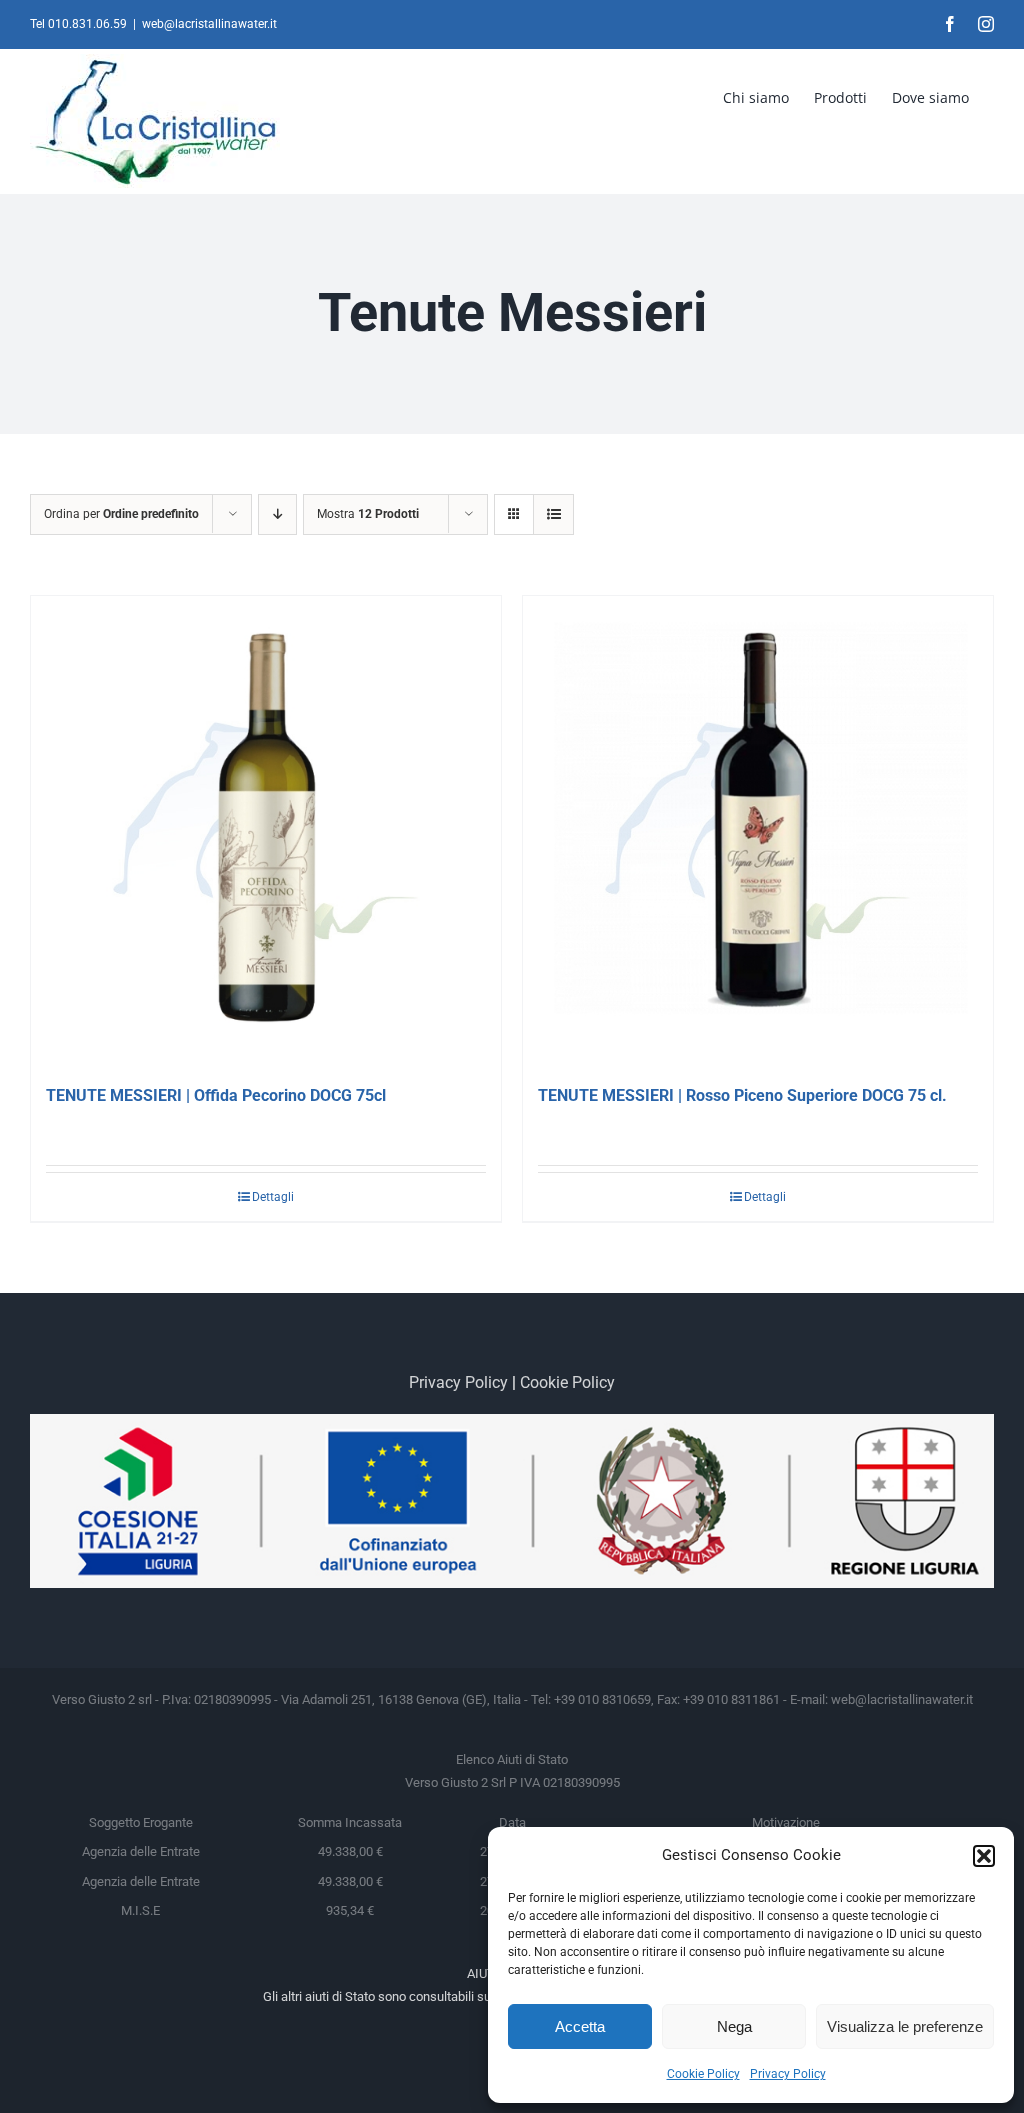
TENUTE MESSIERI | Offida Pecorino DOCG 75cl (216, 1095)
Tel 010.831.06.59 (78, 24)
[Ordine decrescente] (277, 514)
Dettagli (273, 1197)
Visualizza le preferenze (905, 2026)
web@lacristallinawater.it (209, 24)
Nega (734, 2026)
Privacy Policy (788, 2074)
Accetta (580, 2026)
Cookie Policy (703, 2074)
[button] (984, 1856)
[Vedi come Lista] (553, 514)
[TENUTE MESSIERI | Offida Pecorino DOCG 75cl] (266, 831)
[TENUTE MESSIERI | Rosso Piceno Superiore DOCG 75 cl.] (758, 831)
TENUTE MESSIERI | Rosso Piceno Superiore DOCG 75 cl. (742, 1095)
